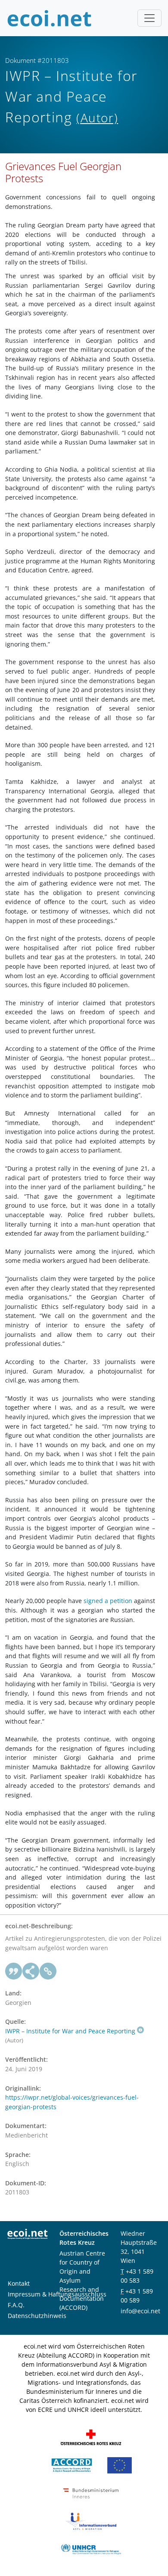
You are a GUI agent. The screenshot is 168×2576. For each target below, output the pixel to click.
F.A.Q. (16, 2305)
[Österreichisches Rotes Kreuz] (91, 2436)
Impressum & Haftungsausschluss (57, 2294)
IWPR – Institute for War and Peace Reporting (70, 2031)
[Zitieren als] (14, 1971)
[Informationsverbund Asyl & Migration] (91, 2520)
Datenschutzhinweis (37, 2316)
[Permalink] (48, 1971)
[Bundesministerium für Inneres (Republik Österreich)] (91, 2492)
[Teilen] (31, 1971)
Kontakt (19, 2283)
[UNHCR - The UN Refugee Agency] (91, 2548)
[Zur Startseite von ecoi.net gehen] (50, 18)
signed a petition (108, 1601)
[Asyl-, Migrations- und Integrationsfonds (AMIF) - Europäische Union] (120, 2464)
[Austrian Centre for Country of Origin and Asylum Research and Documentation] (72, 2464)
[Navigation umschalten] (149, 18)
